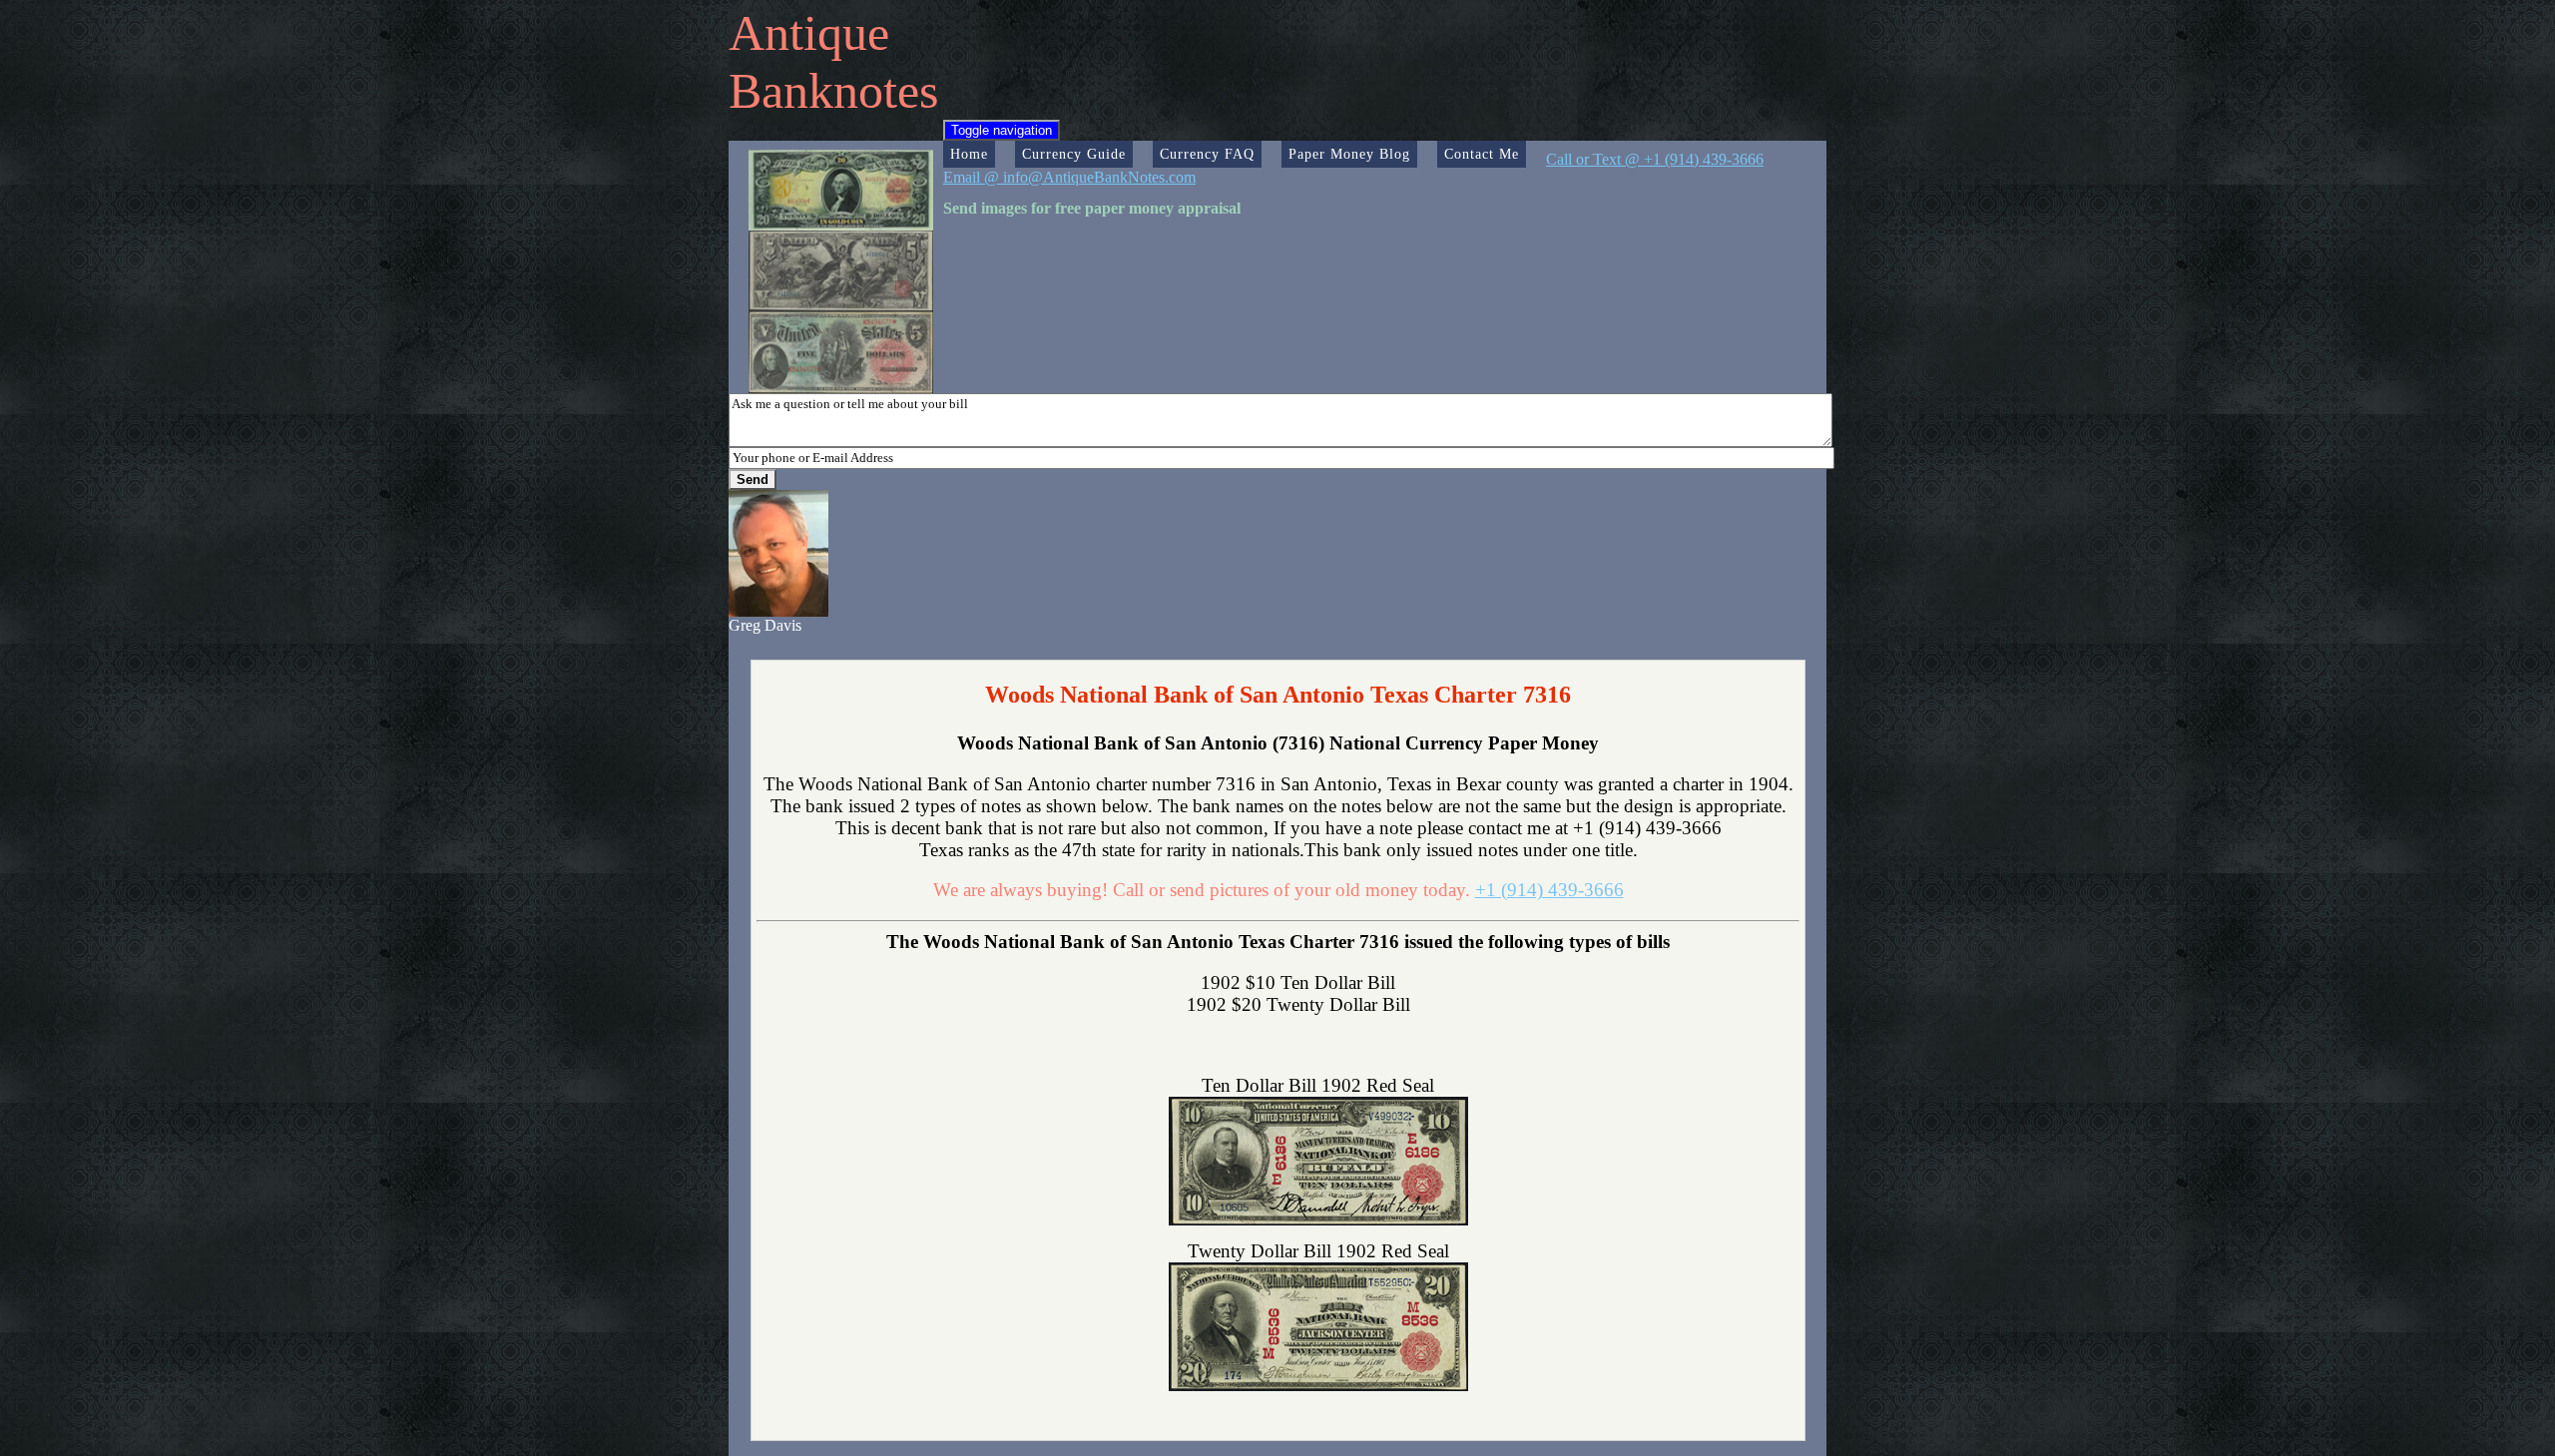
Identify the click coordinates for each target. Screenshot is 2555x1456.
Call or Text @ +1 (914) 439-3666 (1655, 159)
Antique (809, 33)
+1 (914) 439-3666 (1549, 890)
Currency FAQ (1207, 154)
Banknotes (833, 91)
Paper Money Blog (1349, 154)
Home (969, 154)
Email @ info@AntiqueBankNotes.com (1069, 177)
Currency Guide (1074, 154)
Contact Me (1482, 154)
